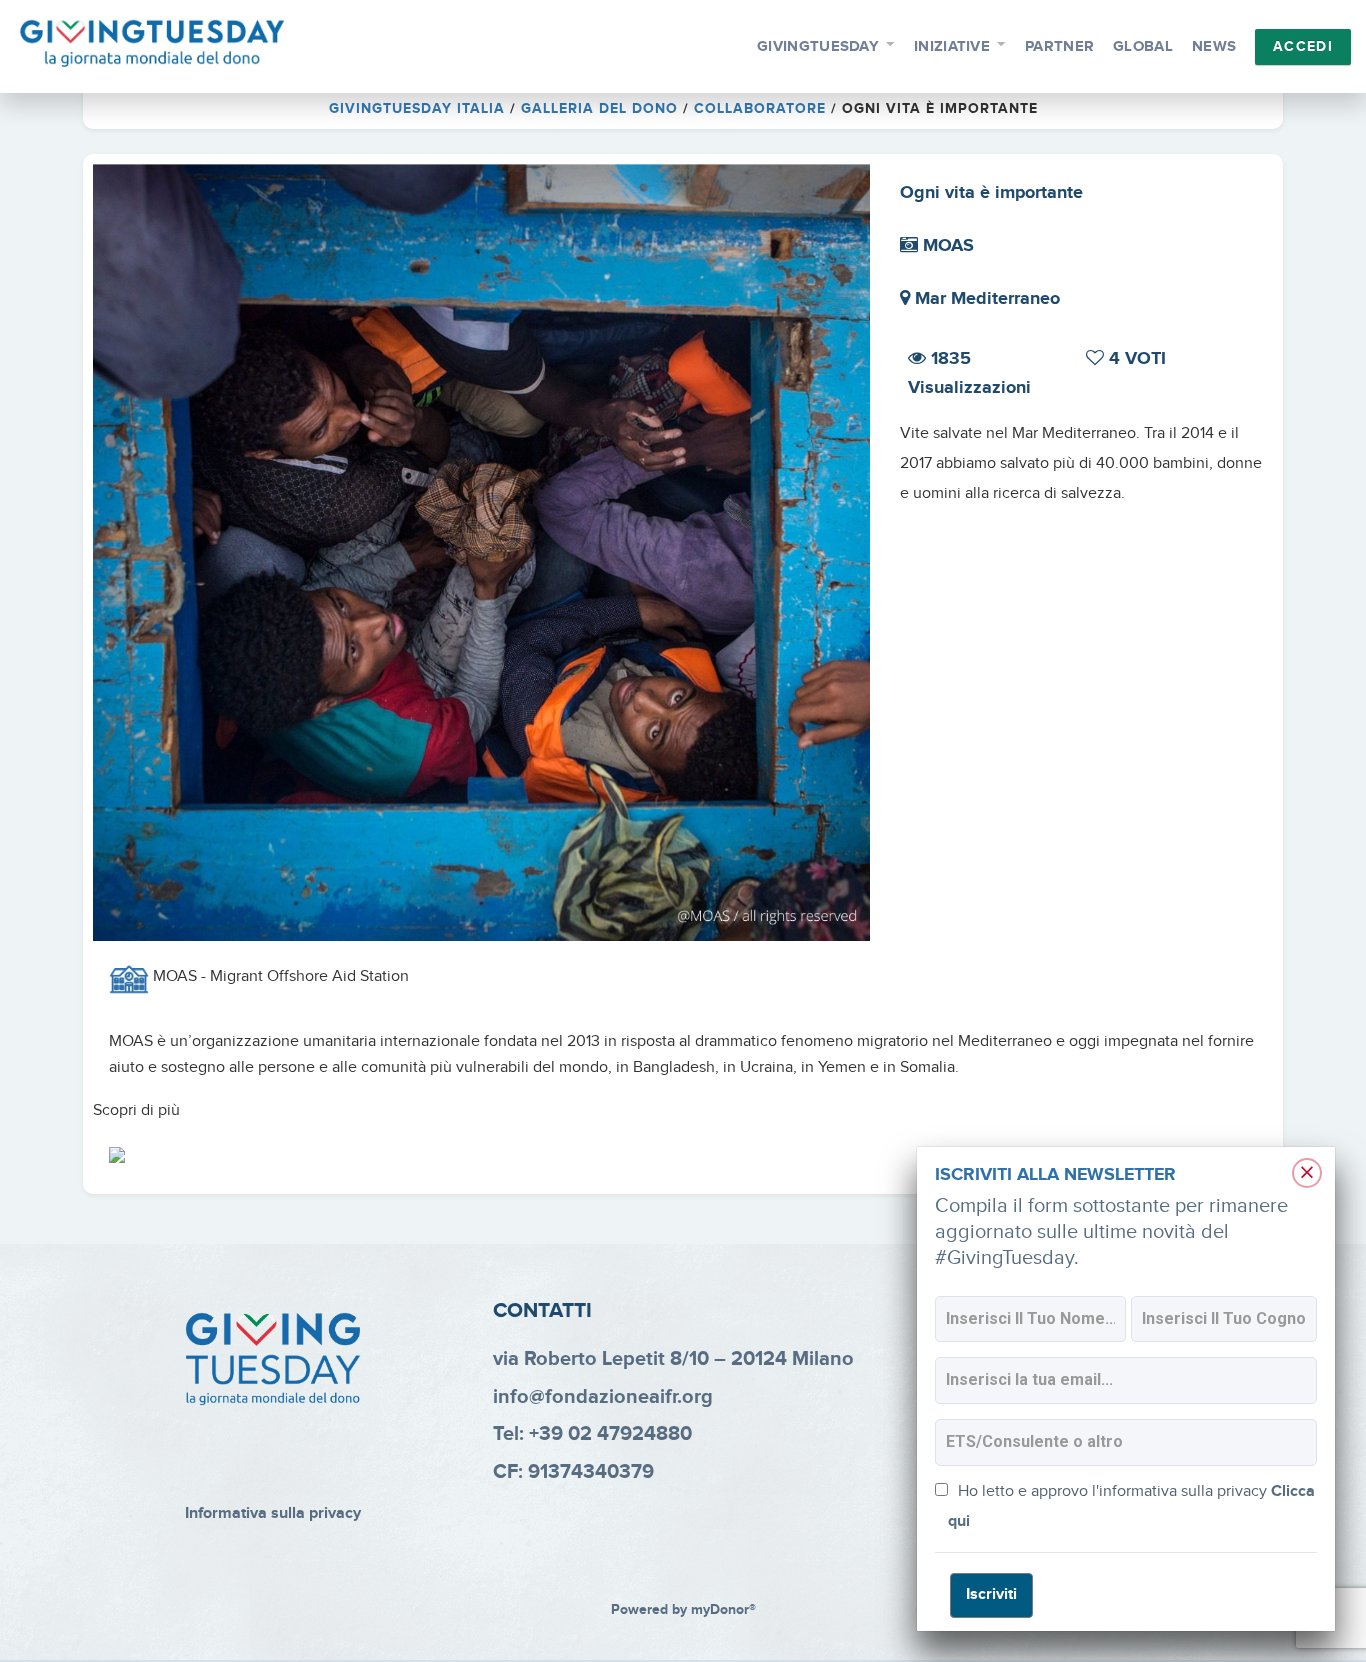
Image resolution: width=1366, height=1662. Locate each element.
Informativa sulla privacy (273, 1513)
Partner (1059, 46)
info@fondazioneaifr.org (603, 1397)
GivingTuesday (818, 46)
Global (1143, 46)
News (1214, 46)
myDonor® (723, 1610)
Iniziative (952, 46)
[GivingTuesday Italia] (152, 44)
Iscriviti (991, 1594)
